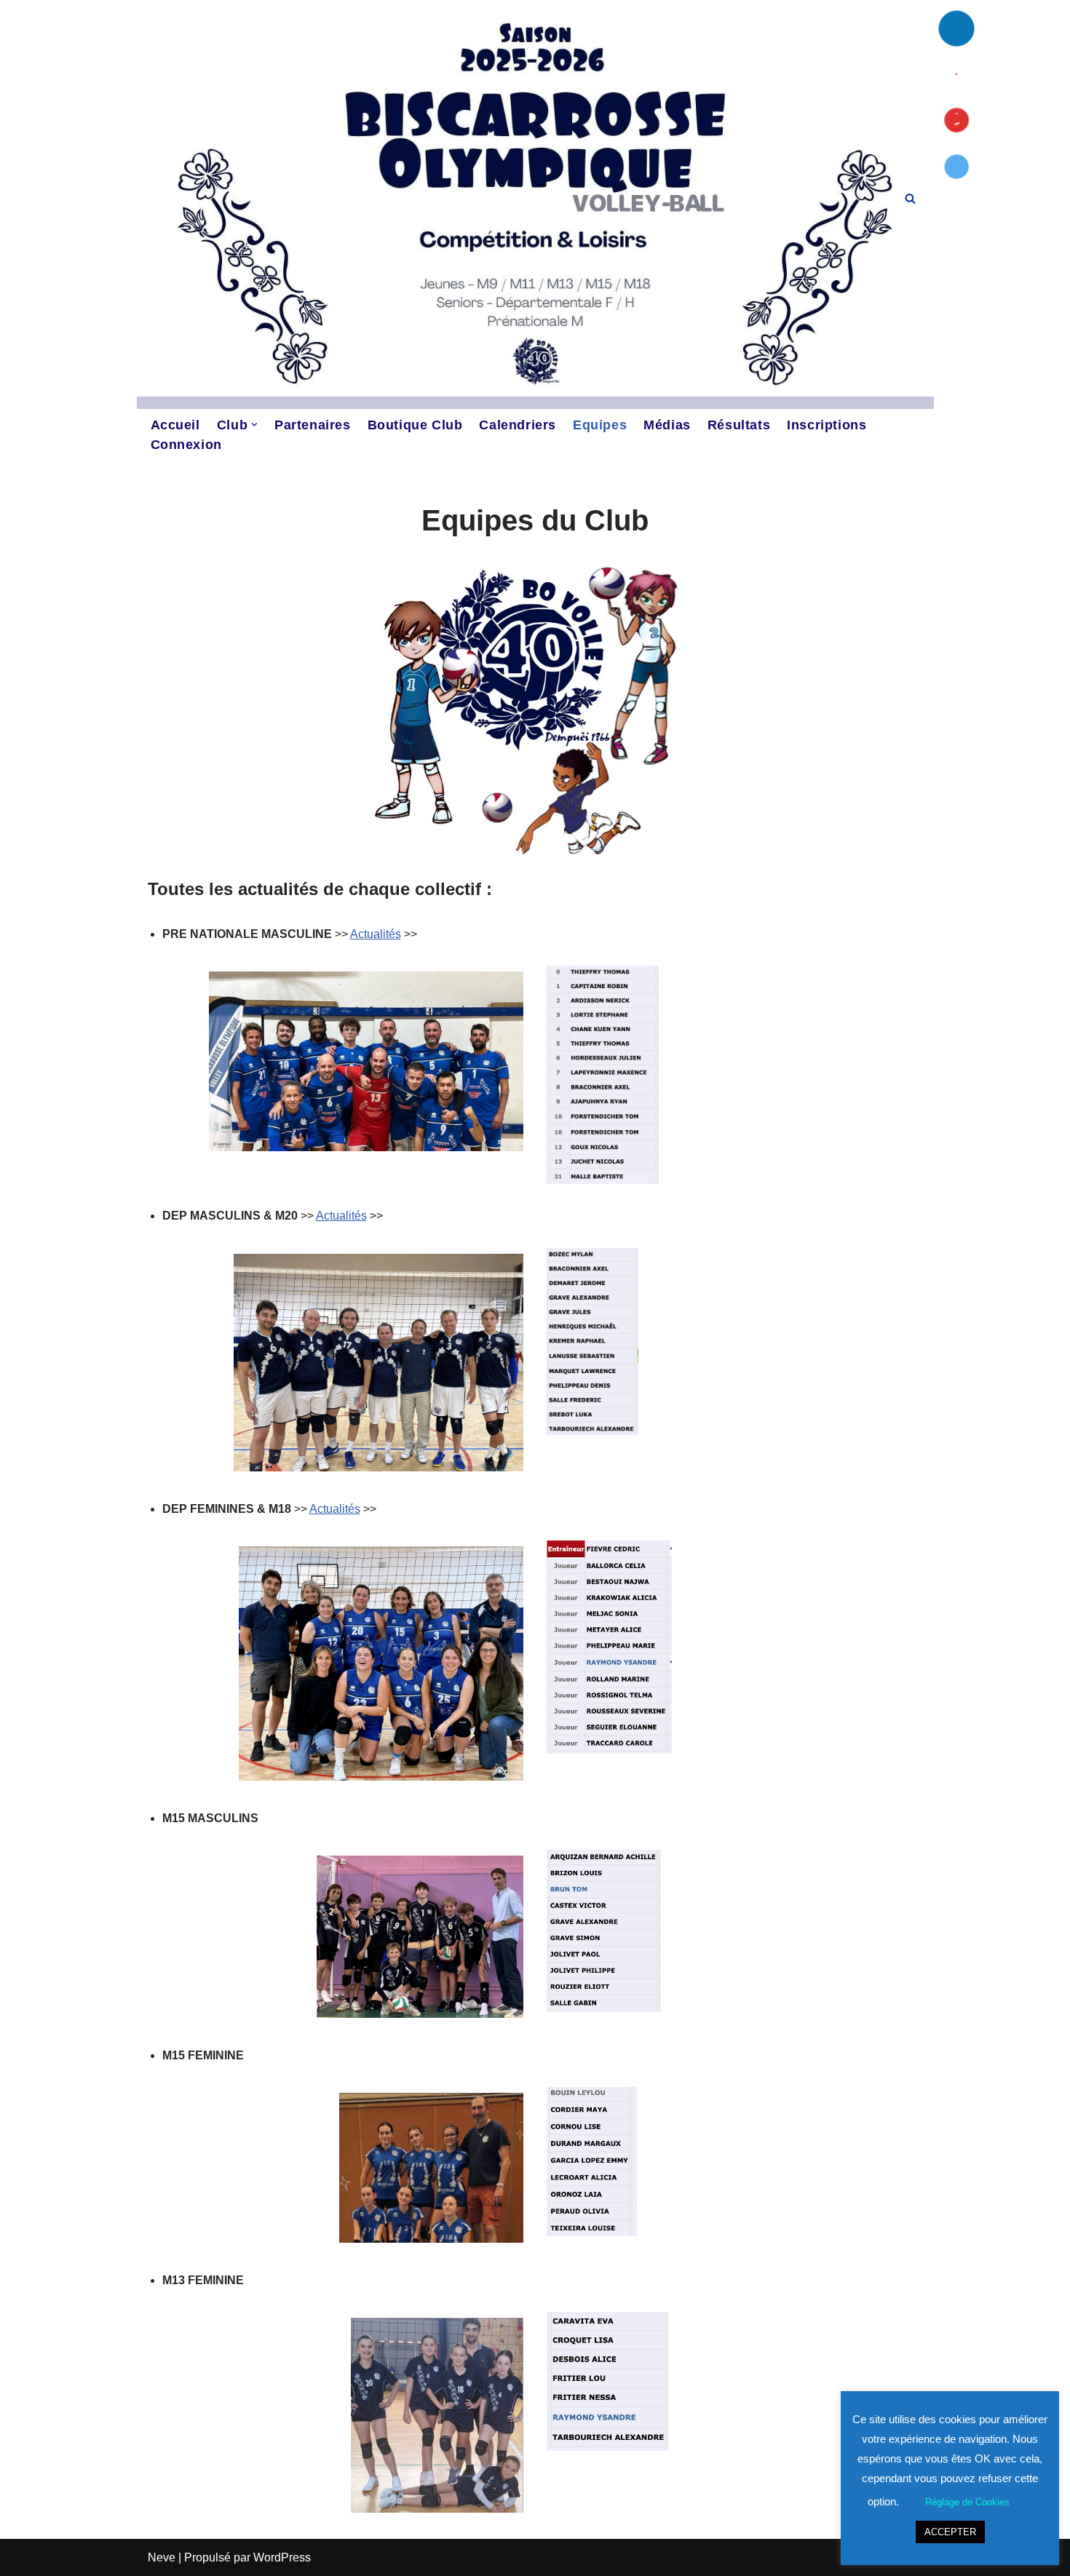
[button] (254, 425)
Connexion (186, 445)
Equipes (600, 425)
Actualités (376, 934)
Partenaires (313, 425)
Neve (162, 2557)
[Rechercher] (910, 198)
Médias (667, 425)
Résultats (739, 425)
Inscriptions (827, 425)
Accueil (175, 425)
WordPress (282, 2557)
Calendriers (518, 425)
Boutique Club (415, 425)
